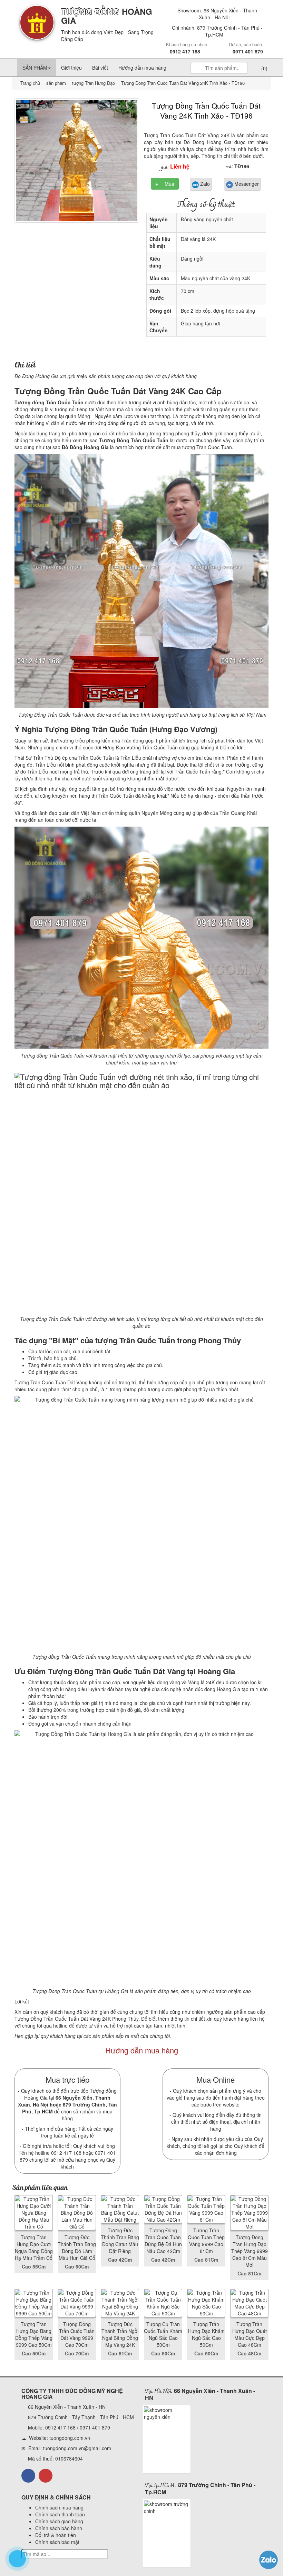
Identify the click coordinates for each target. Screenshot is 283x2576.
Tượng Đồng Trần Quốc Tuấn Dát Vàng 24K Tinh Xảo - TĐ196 (206, 110)
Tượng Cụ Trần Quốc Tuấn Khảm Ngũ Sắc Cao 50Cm (163, 2334)
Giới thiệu (71, 68)
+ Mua (165, 184)
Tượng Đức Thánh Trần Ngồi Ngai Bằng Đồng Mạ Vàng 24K (120, 2334)
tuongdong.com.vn (70, 2438)
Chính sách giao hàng (59, 2521)
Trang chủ (31, 83)
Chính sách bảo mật (57, 2542)
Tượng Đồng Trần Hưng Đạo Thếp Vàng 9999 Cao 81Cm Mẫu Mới (250, 2251)
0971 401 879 (248, 51)
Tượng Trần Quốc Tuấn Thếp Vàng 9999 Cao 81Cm (206, 2241)
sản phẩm (56, 83)
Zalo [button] (204, 184)
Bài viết (100, 68)
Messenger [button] (246, 184)
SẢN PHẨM (35, 68)
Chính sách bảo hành (59, 2528)
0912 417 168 (185, 51)
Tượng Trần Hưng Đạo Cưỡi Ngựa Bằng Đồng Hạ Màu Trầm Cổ (34, 2247)
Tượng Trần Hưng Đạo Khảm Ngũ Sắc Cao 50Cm (206, 2334)
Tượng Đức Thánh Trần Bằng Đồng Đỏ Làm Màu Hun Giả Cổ (77, 2247)
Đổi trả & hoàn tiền (56, 2535)
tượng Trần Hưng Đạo (93, 83)
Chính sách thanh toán (60, 2514)
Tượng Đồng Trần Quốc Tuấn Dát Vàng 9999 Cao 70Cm (77, 2334)
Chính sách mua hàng (59, 2507)
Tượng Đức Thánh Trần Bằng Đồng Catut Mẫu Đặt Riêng (120, 2241)
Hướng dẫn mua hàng (142, 68)
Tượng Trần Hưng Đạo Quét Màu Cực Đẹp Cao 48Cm (250, 2334)
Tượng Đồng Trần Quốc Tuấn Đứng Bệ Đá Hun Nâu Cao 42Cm (163, 2241)
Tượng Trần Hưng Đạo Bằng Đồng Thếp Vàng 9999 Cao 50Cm (34, 2334)
